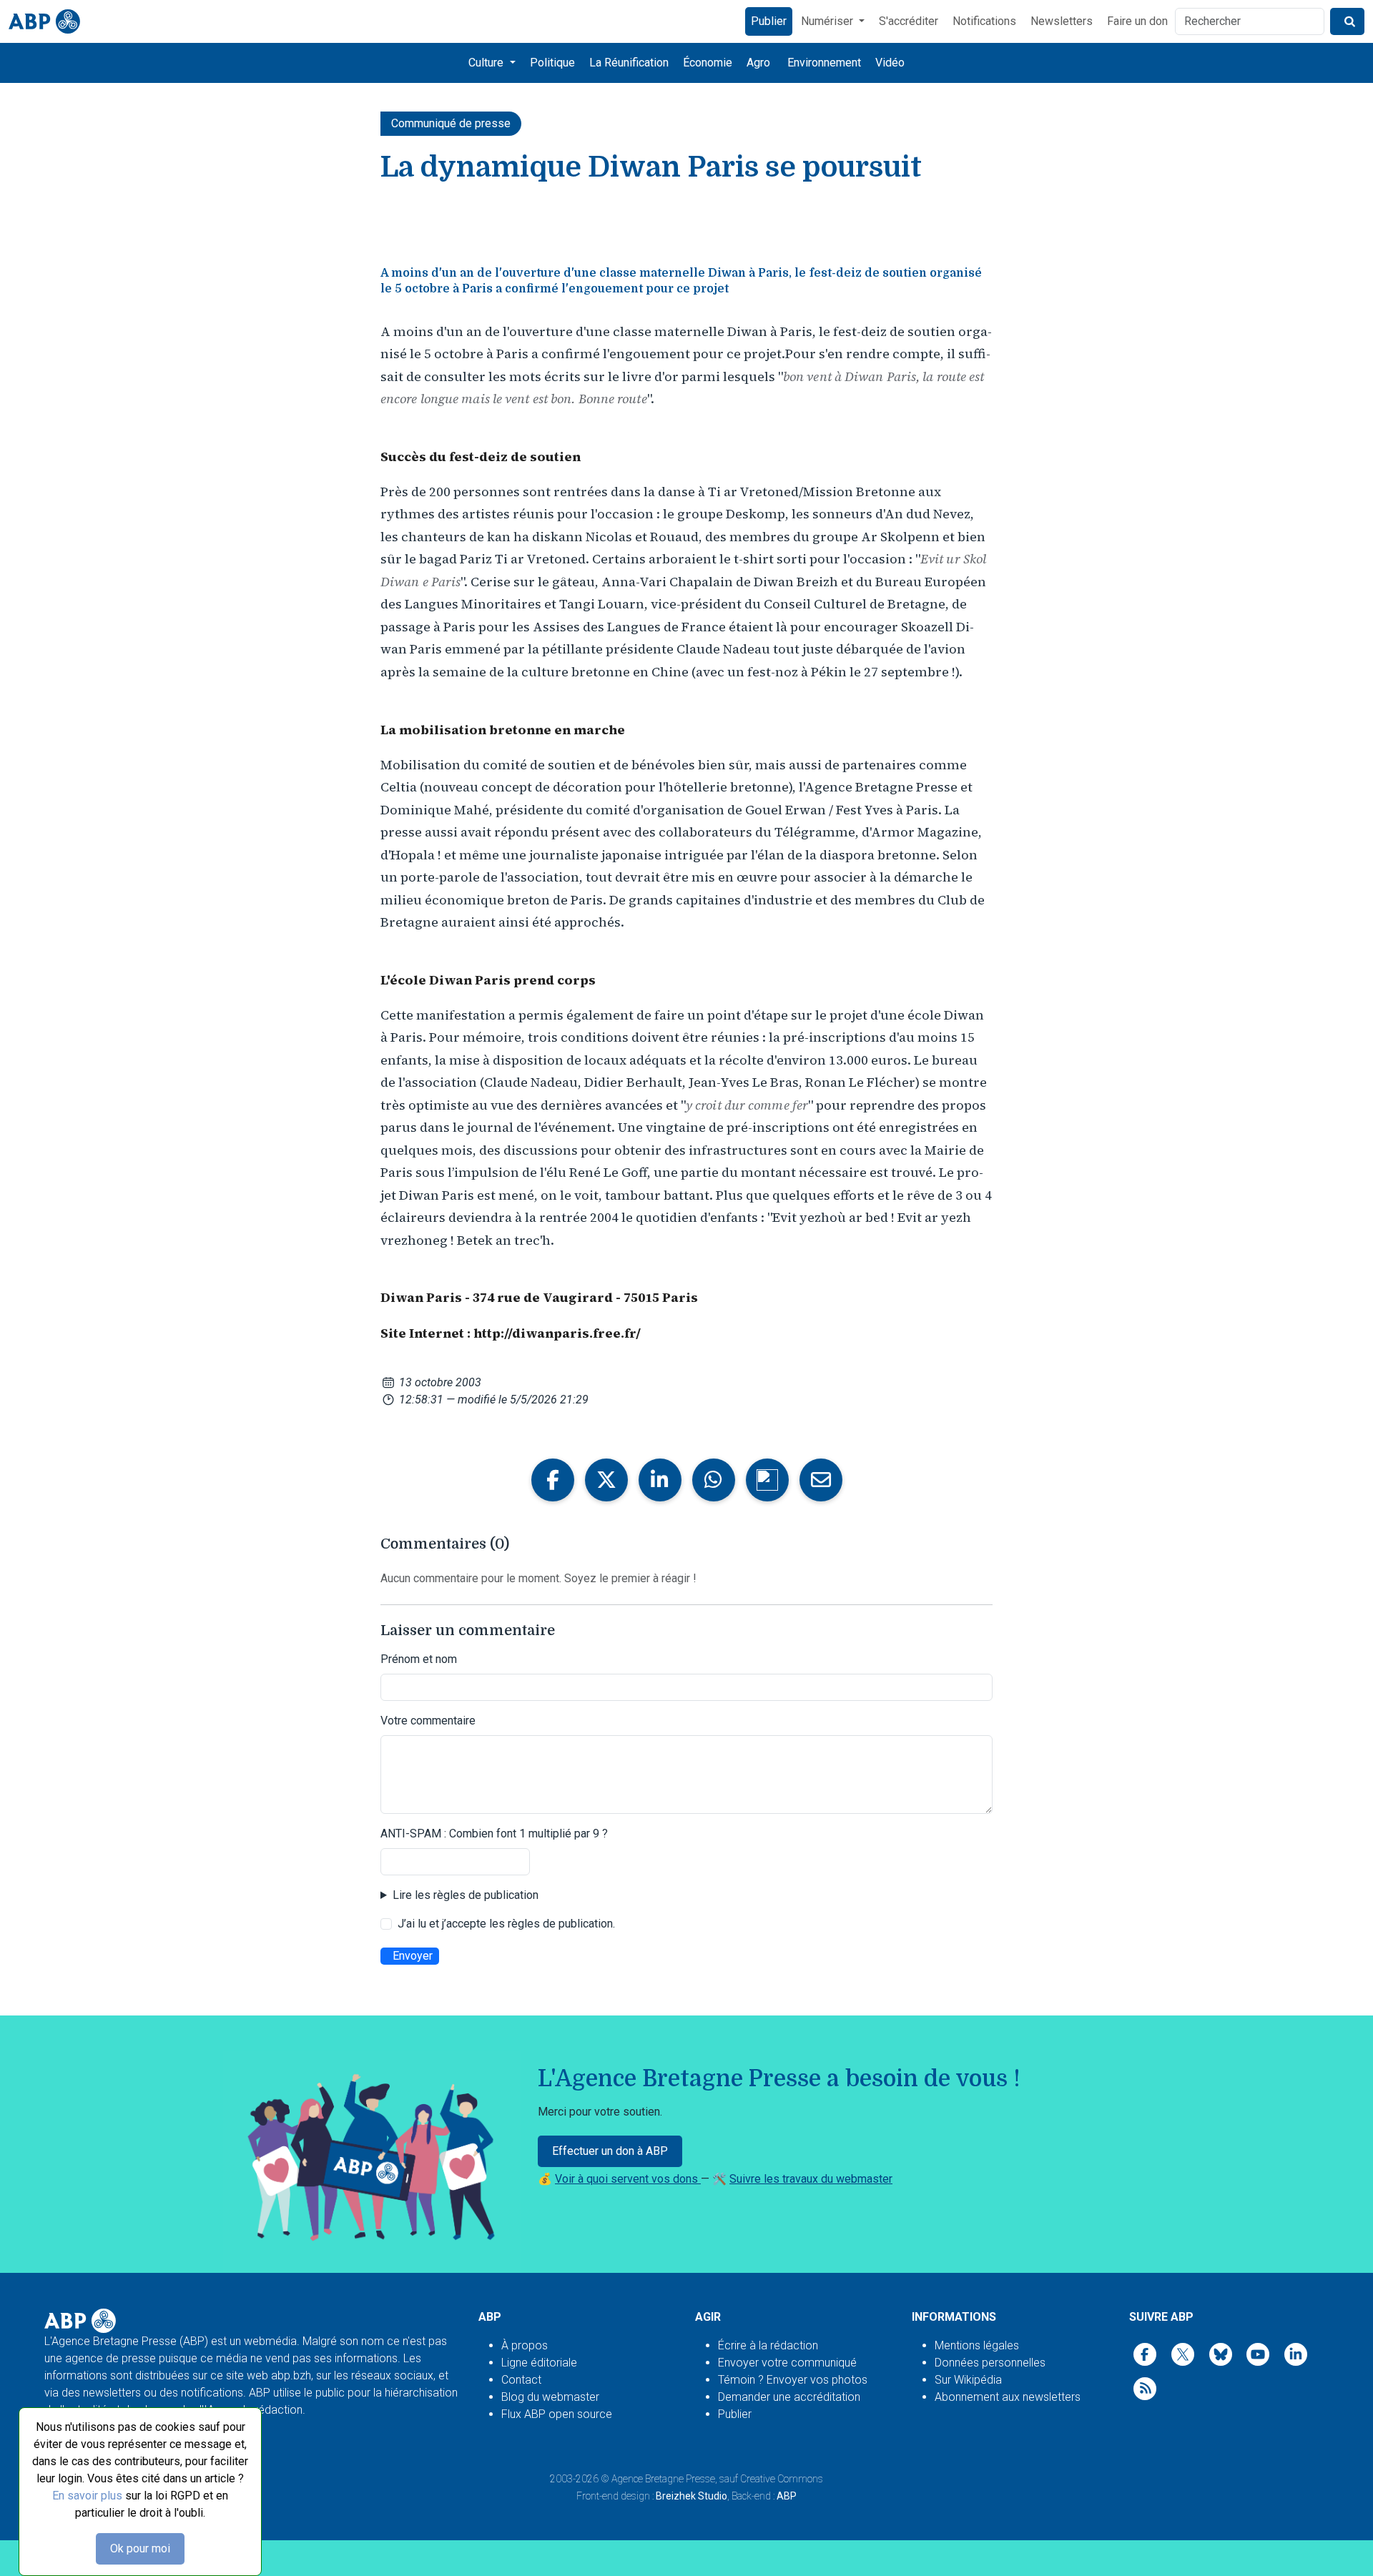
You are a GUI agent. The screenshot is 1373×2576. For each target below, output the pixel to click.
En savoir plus (87, 2496)
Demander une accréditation (789, 2397)
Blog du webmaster (550, 2397)
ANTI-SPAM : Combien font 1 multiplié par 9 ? (494, 1834)
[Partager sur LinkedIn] (660, 1480)
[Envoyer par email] (821, 1480)
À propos (525, 2345)
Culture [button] (487, 63)
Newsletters (1062, 21)
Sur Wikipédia (968, 2380)
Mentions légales (977, 2345)
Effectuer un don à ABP (610, 2151)
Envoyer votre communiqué (787, 2363)
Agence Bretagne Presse (663, 2479)
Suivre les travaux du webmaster (811, 2179)
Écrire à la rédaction (768, 2345)
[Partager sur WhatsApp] (714, 1480)
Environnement (824, 63)
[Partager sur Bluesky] (767, 1480)
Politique (552, 63)
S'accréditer (909, 21)
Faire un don (1137, 21)
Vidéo (890, 63)
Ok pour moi (140, 2548)
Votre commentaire (428, 1721)
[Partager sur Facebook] (553, 1480)
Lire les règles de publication (466, 1895)
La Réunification (629, 63)
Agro (758, 63)
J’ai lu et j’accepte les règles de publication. (506, 1924)
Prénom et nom (419, 1659)
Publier (769, 21)
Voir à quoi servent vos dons (628, 2179)
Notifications (984, 21)
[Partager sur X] (606, 1480)
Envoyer (413, 1956)
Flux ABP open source (557, 2414)
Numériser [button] (828, 21)
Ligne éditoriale (539, 2363)
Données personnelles (990, 2363)
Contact (521, 2380)
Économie (708, 63)
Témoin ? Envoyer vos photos (793, 2380)
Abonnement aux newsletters (1008, 2397)
